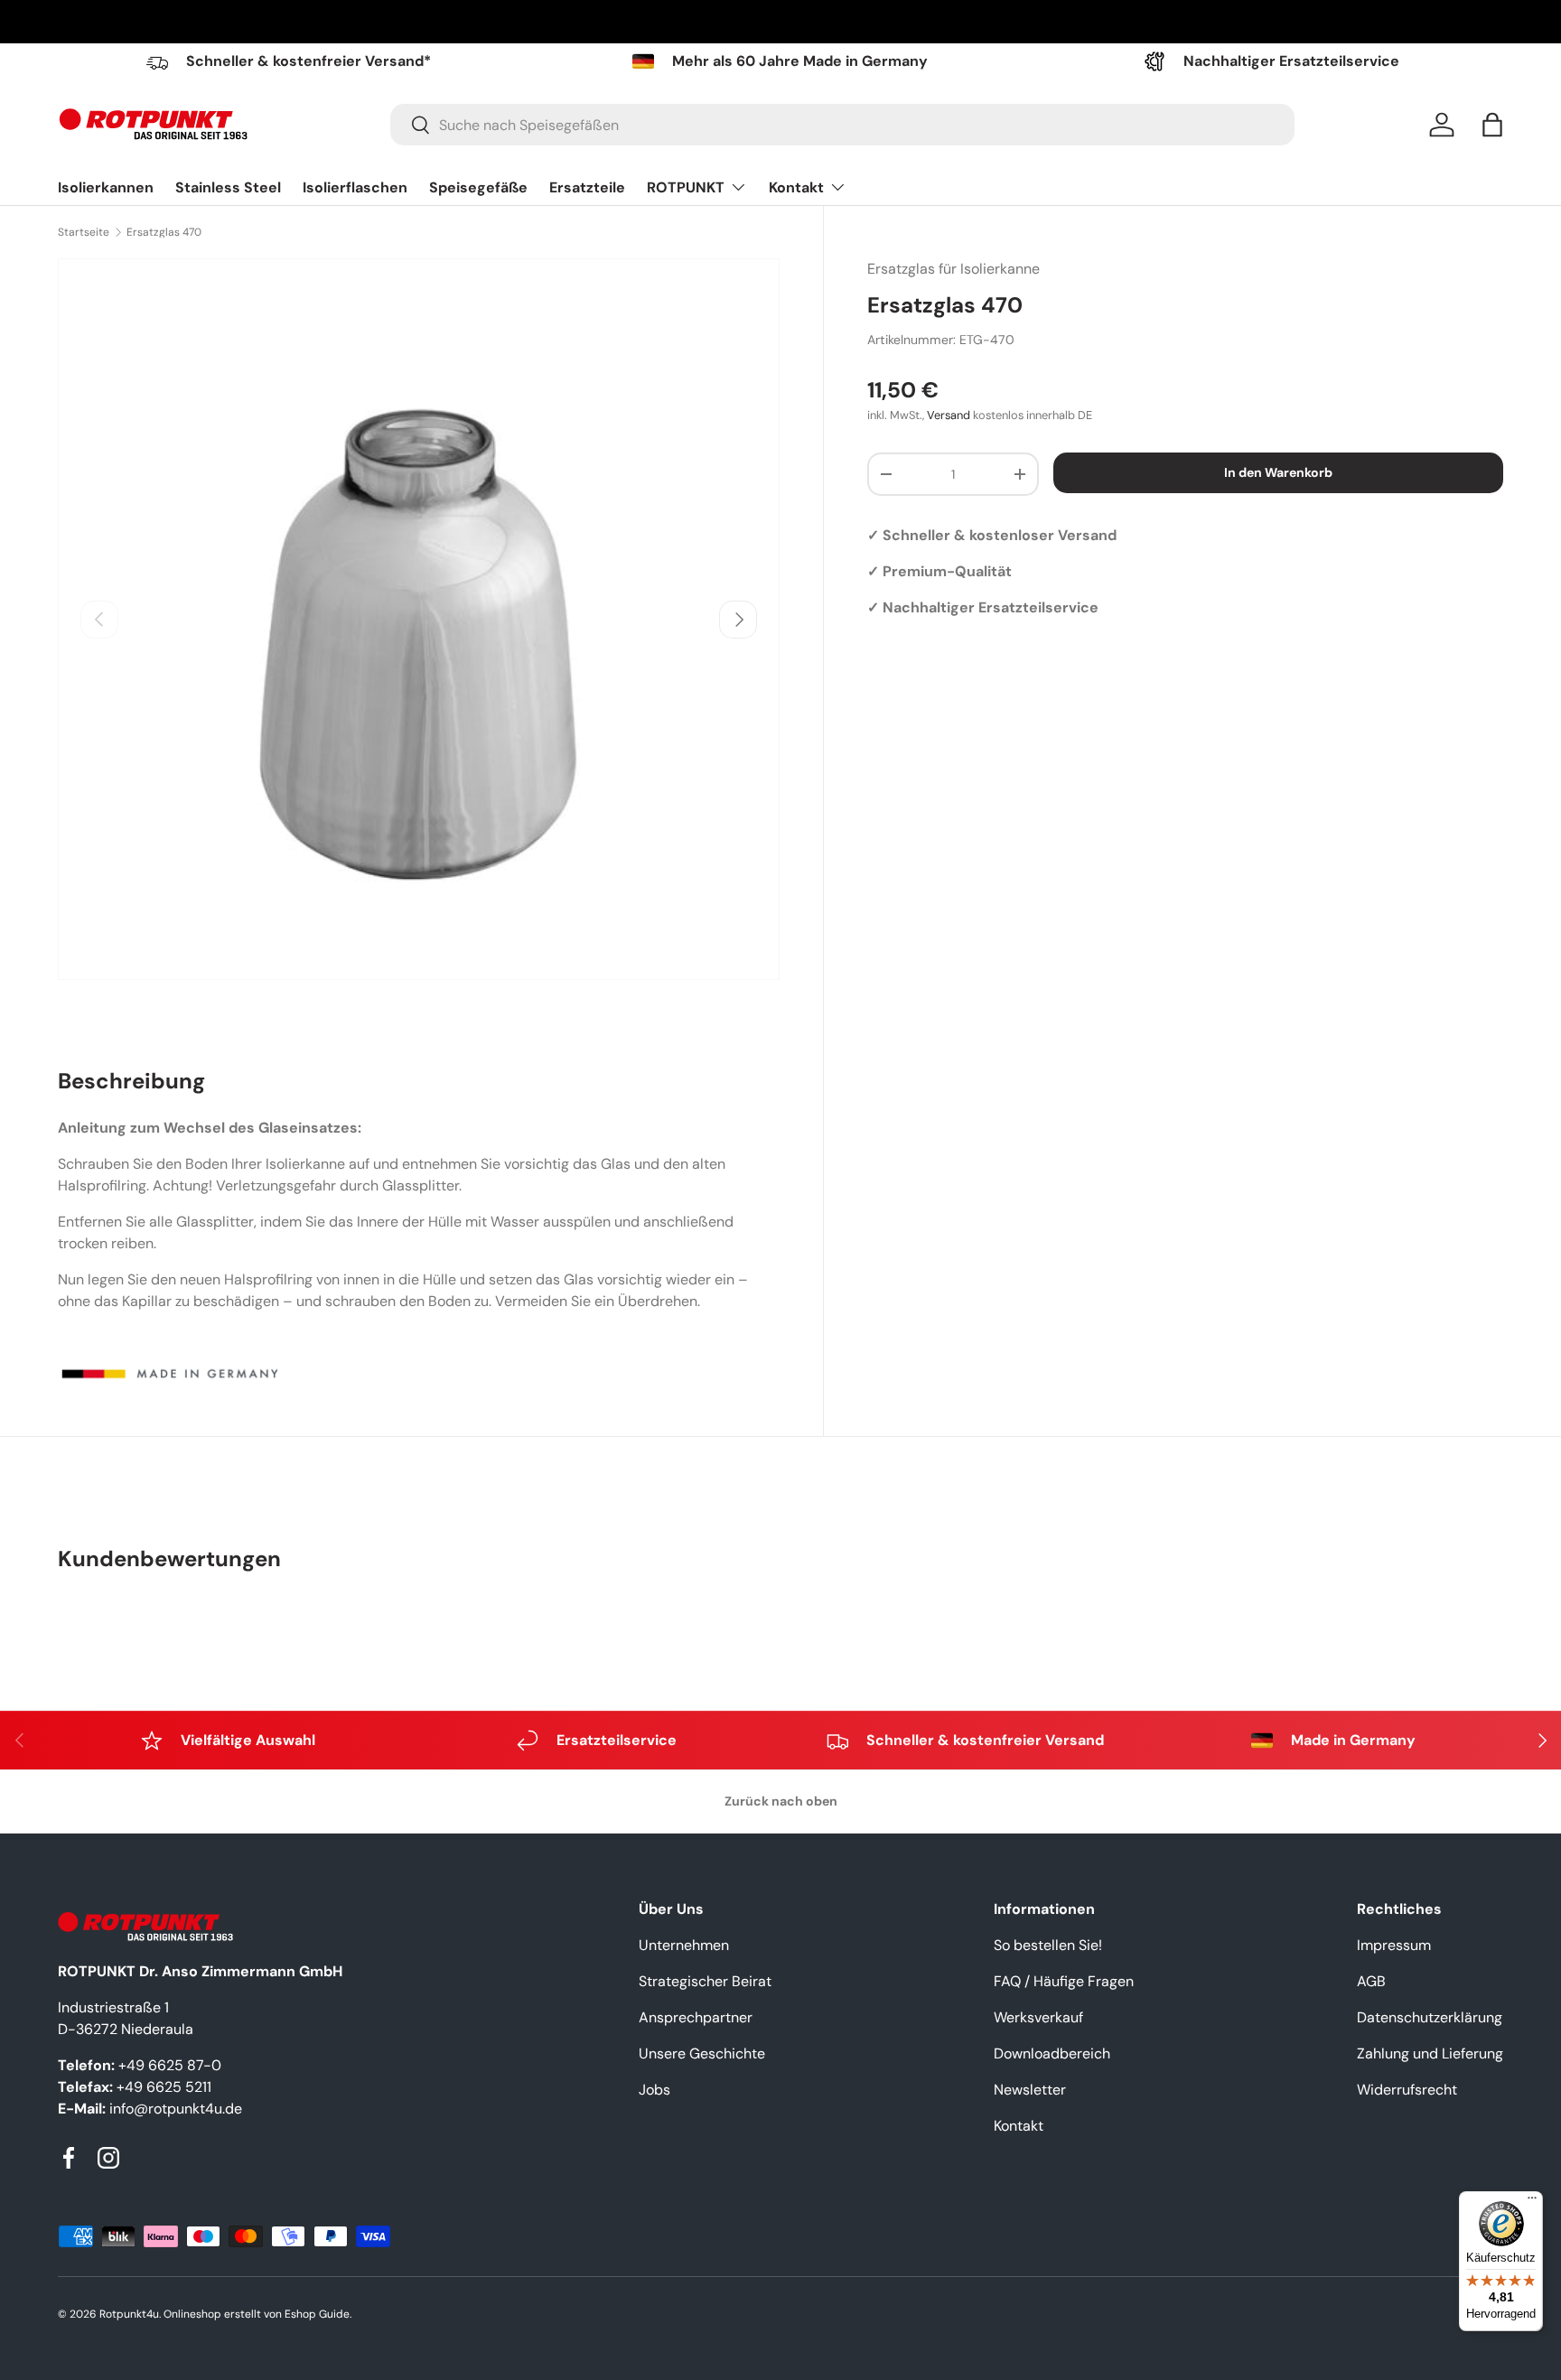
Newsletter (1030, 2090)
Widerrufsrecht (1407, 2090)
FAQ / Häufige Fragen (1064, 1981)
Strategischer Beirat (705, 1981)
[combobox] (842, 125)
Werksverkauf (1038, 2017)
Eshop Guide (317, 2314)
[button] (1492, 125)
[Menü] (1532, 2202)
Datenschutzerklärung (1430, 2017)
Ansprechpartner (696, 2017)
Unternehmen (684, 1945)
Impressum (1394, 1945)
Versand (949, 415)
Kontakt (796, 187)
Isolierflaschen (355, 187)
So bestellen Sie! (1048, 1945)
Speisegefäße (478, 187)
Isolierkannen (106, 187)
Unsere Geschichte (702, 2053)
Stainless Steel (228, 187)
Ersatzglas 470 (164, 232)
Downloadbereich (1052, 2053)
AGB (1371, 1981)
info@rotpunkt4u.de (176, 2109)
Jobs (654, 2090)
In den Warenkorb (1278, 472)
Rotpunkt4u (129, 2314)
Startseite (84, 232)
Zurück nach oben (781, 1801)
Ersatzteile (587, 187)
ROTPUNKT (686, 187)
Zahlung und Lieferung (1430, 2053)
